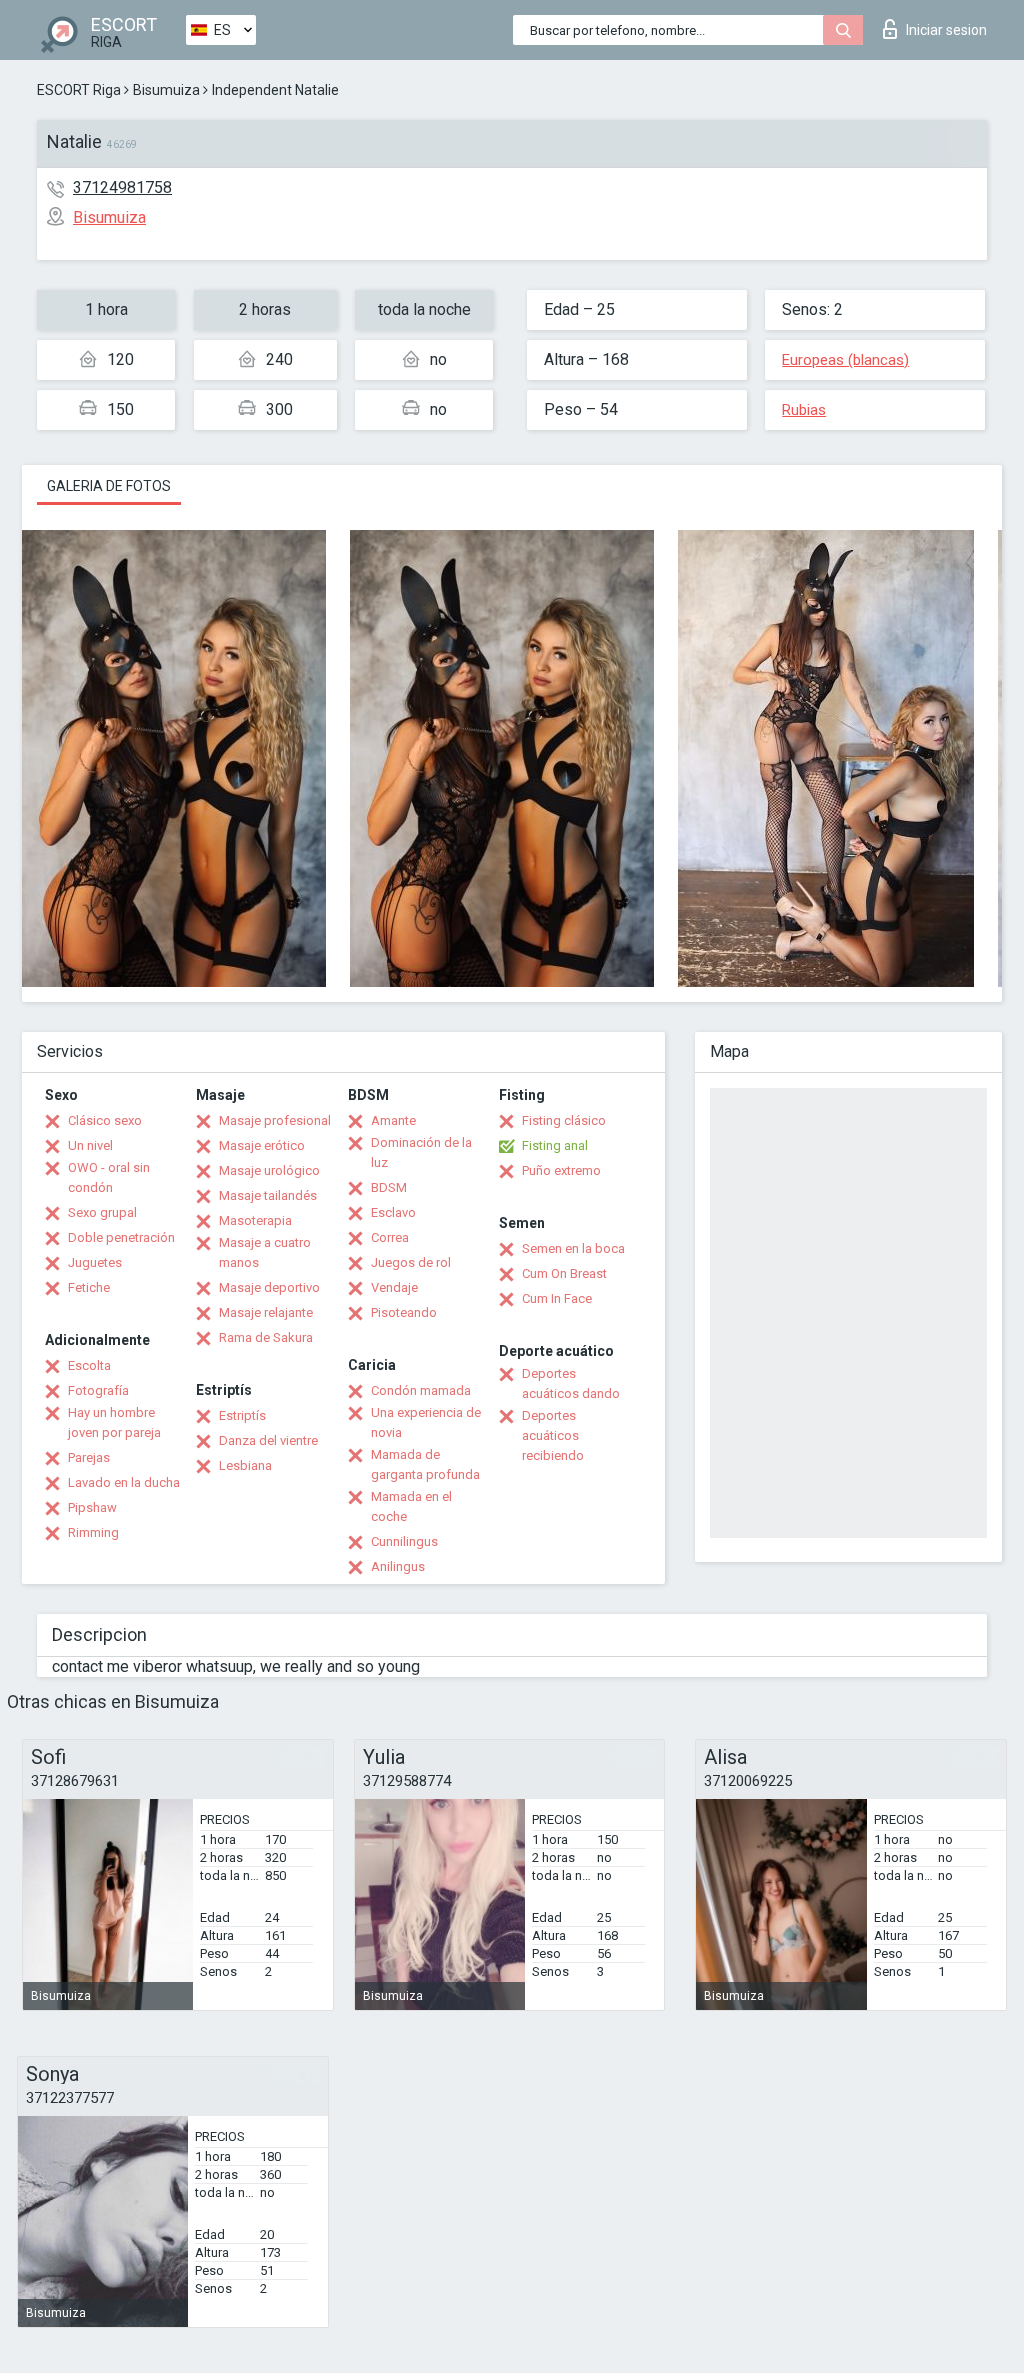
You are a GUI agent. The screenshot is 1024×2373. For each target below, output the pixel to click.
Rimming (93, 1532)
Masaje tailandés (268, 1195)
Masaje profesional (275, 1120)
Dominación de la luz (421, 1152)
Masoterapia (255, 1220)
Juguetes (95, 1262)
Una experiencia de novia (426, 1422)
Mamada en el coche (411, 1506)
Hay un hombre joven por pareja (114, 1422)
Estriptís (242, 1415)
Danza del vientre (268, 1440)
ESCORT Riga (79, 90)
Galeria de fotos (109, 486)
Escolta (89, 1365)
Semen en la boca (573, 1248)
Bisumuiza (166, 90)
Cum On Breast (564, 1273)
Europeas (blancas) (845, 360)
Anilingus (398, 1566)
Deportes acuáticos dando (571, 1383)
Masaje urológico (269, 1170)
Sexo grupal (102, 1212)
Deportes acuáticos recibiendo (553, 1435)
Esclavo (393, 1212)
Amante (393, 1120)
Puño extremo (561, 1170)
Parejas (89, 1457)
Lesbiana (245, 1465)
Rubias (804, 410)
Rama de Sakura (266, 1337)
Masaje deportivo (269, 1287)
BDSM (389, 1187)
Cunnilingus (404, 1541)
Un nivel (90, 1145)
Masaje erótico (262, 1145)
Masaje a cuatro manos (265, 1252)
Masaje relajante (266, 1312)
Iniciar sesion (946, 30)
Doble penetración (121, 1237)
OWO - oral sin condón (109, 1177)
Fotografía (98, 1390)
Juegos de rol (411, 1262)
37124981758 (122, 187)
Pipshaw (92, 1507)
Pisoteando (404, 1312)
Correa (390, 1237)
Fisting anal (555, 1145)
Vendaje (394, 1287)
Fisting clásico (564, 1120)
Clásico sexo (105, 1120)
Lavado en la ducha (124, 1482)
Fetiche (89, 1287)
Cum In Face (557, 1298)
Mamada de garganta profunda (425, 1464)
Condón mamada (421, 1390)
